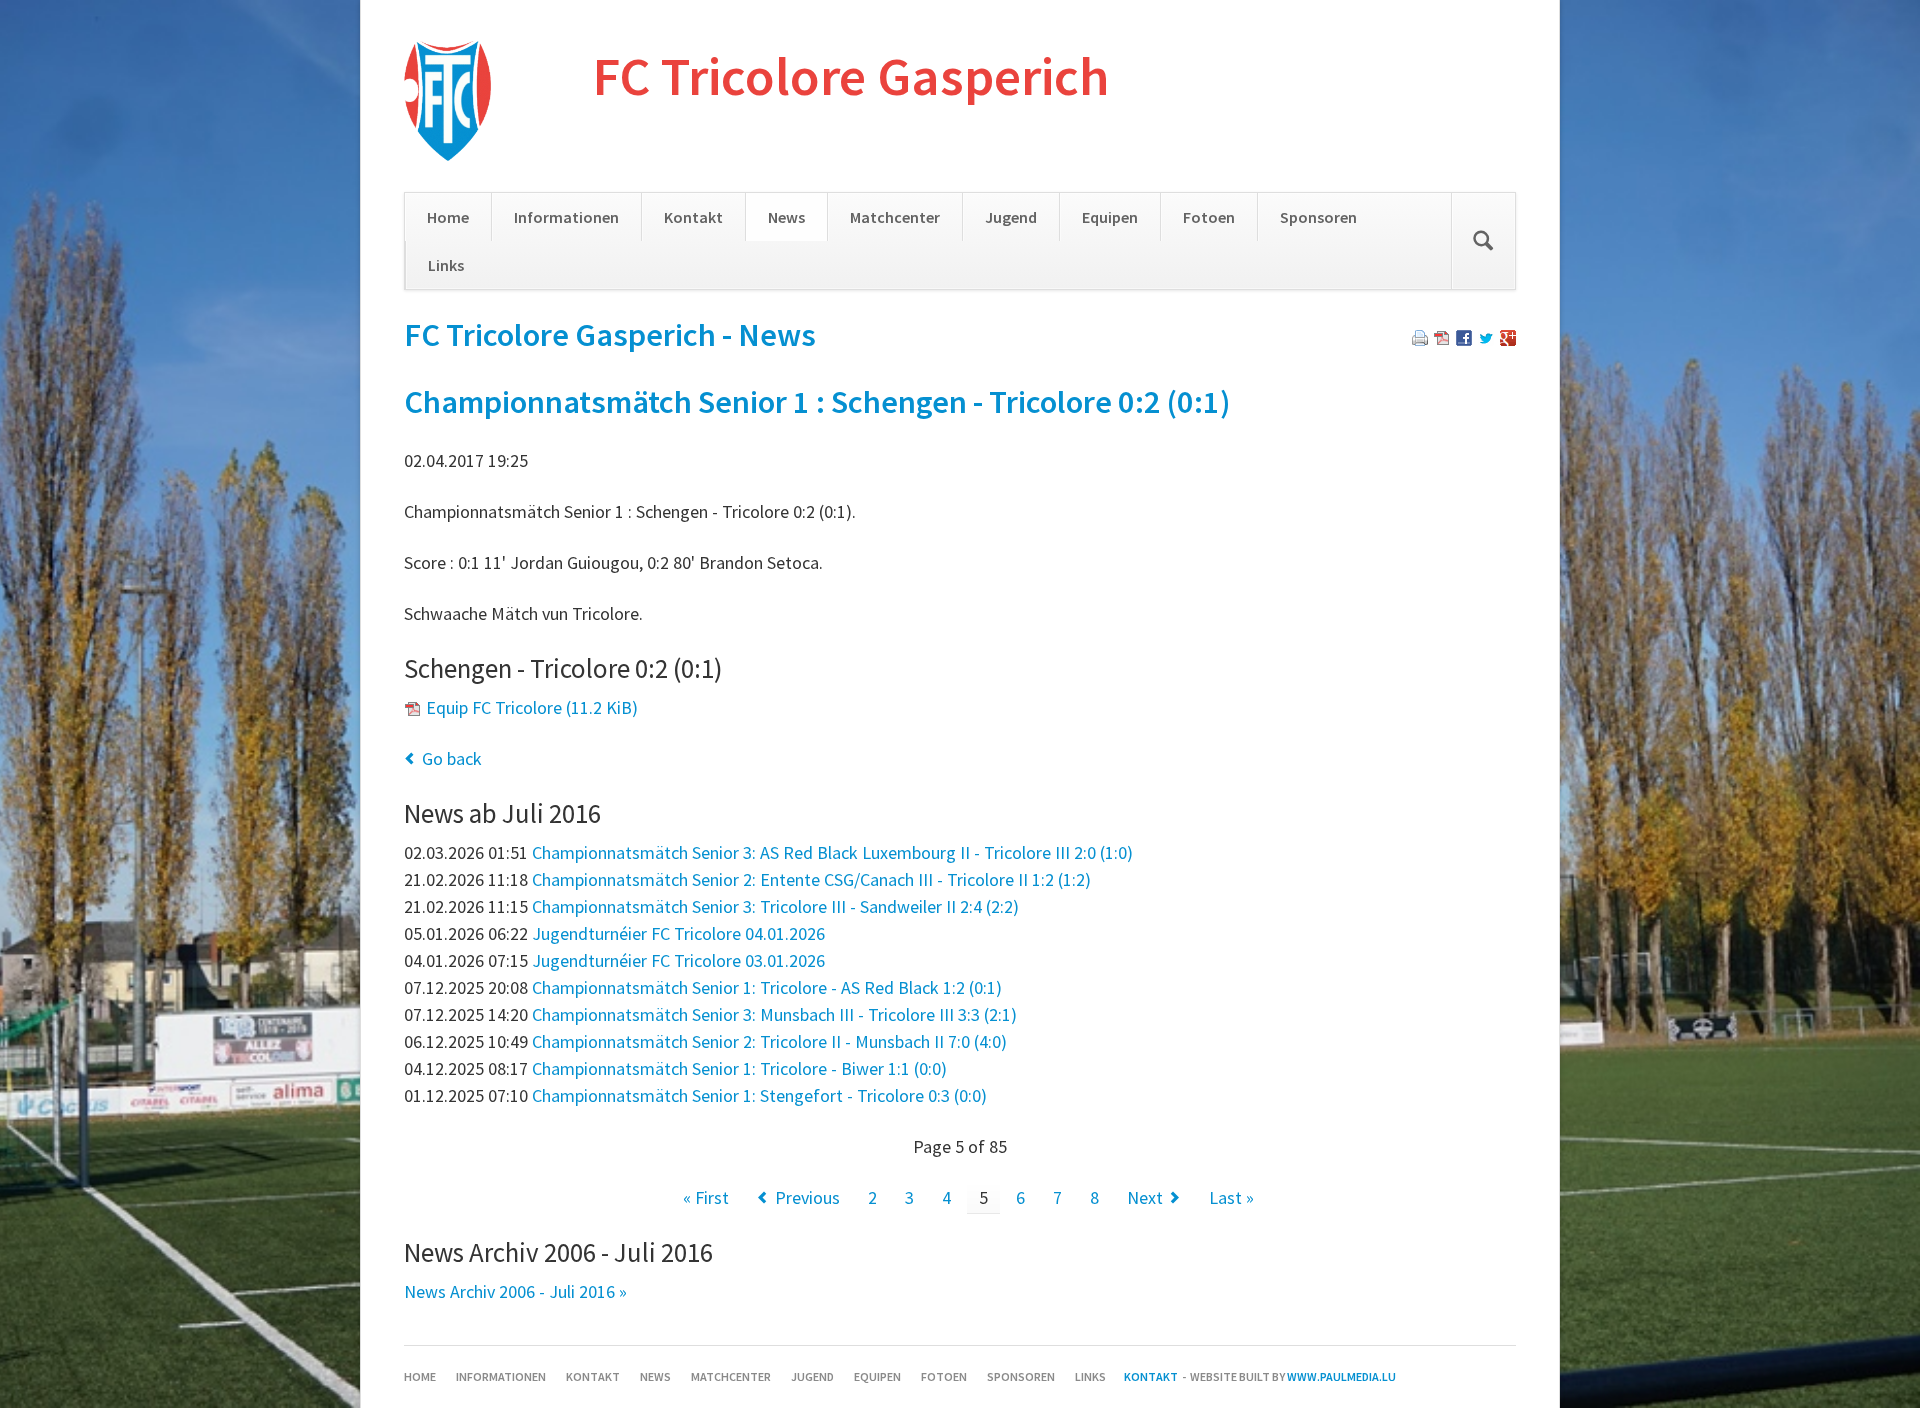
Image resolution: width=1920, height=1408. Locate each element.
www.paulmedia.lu (1341, 1376)
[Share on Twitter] (1486, 339)
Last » (1231, 1197)
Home (448, 217)
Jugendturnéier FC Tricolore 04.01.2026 (678, 933)
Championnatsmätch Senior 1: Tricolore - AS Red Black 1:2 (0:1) (767, 987)
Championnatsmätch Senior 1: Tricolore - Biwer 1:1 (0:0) (739, 1068)
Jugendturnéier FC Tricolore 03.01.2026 (678, 960)
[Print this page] (1420, 339)
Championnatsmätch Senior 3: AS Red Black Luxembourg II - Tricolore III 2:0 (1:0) (832, 852)
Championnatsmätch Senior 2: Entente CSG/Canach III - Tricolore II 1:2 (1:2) (811, 879)
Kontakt (693, 217)
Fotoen (1209, 217)
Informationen (566, 217)
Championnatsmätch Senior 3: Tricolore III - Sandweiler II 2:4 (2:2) (775, 906)
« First (706, 1197)
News (786, 217)
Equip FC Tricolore (532, 707)
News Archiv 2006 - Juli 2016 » (515, 1291)
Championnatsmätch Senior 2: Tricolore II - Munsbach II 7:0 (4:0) (769, 1041)
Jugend (1011, 217)
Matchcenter (895, 217)
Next (1145, 1197)
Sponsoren (1318, 217)
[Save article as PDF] (1442, 339)
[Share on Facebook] (1464, 339)
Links (446, 265)
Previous (807, 1197)
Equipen (1110, 217)
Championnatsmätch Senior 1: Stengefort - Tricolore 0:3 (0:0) (759, 1095)
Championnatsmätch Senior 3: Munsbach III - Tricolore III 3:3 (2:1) (774, 1014)
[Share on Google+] (1508, 339)
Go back (452, 758)
